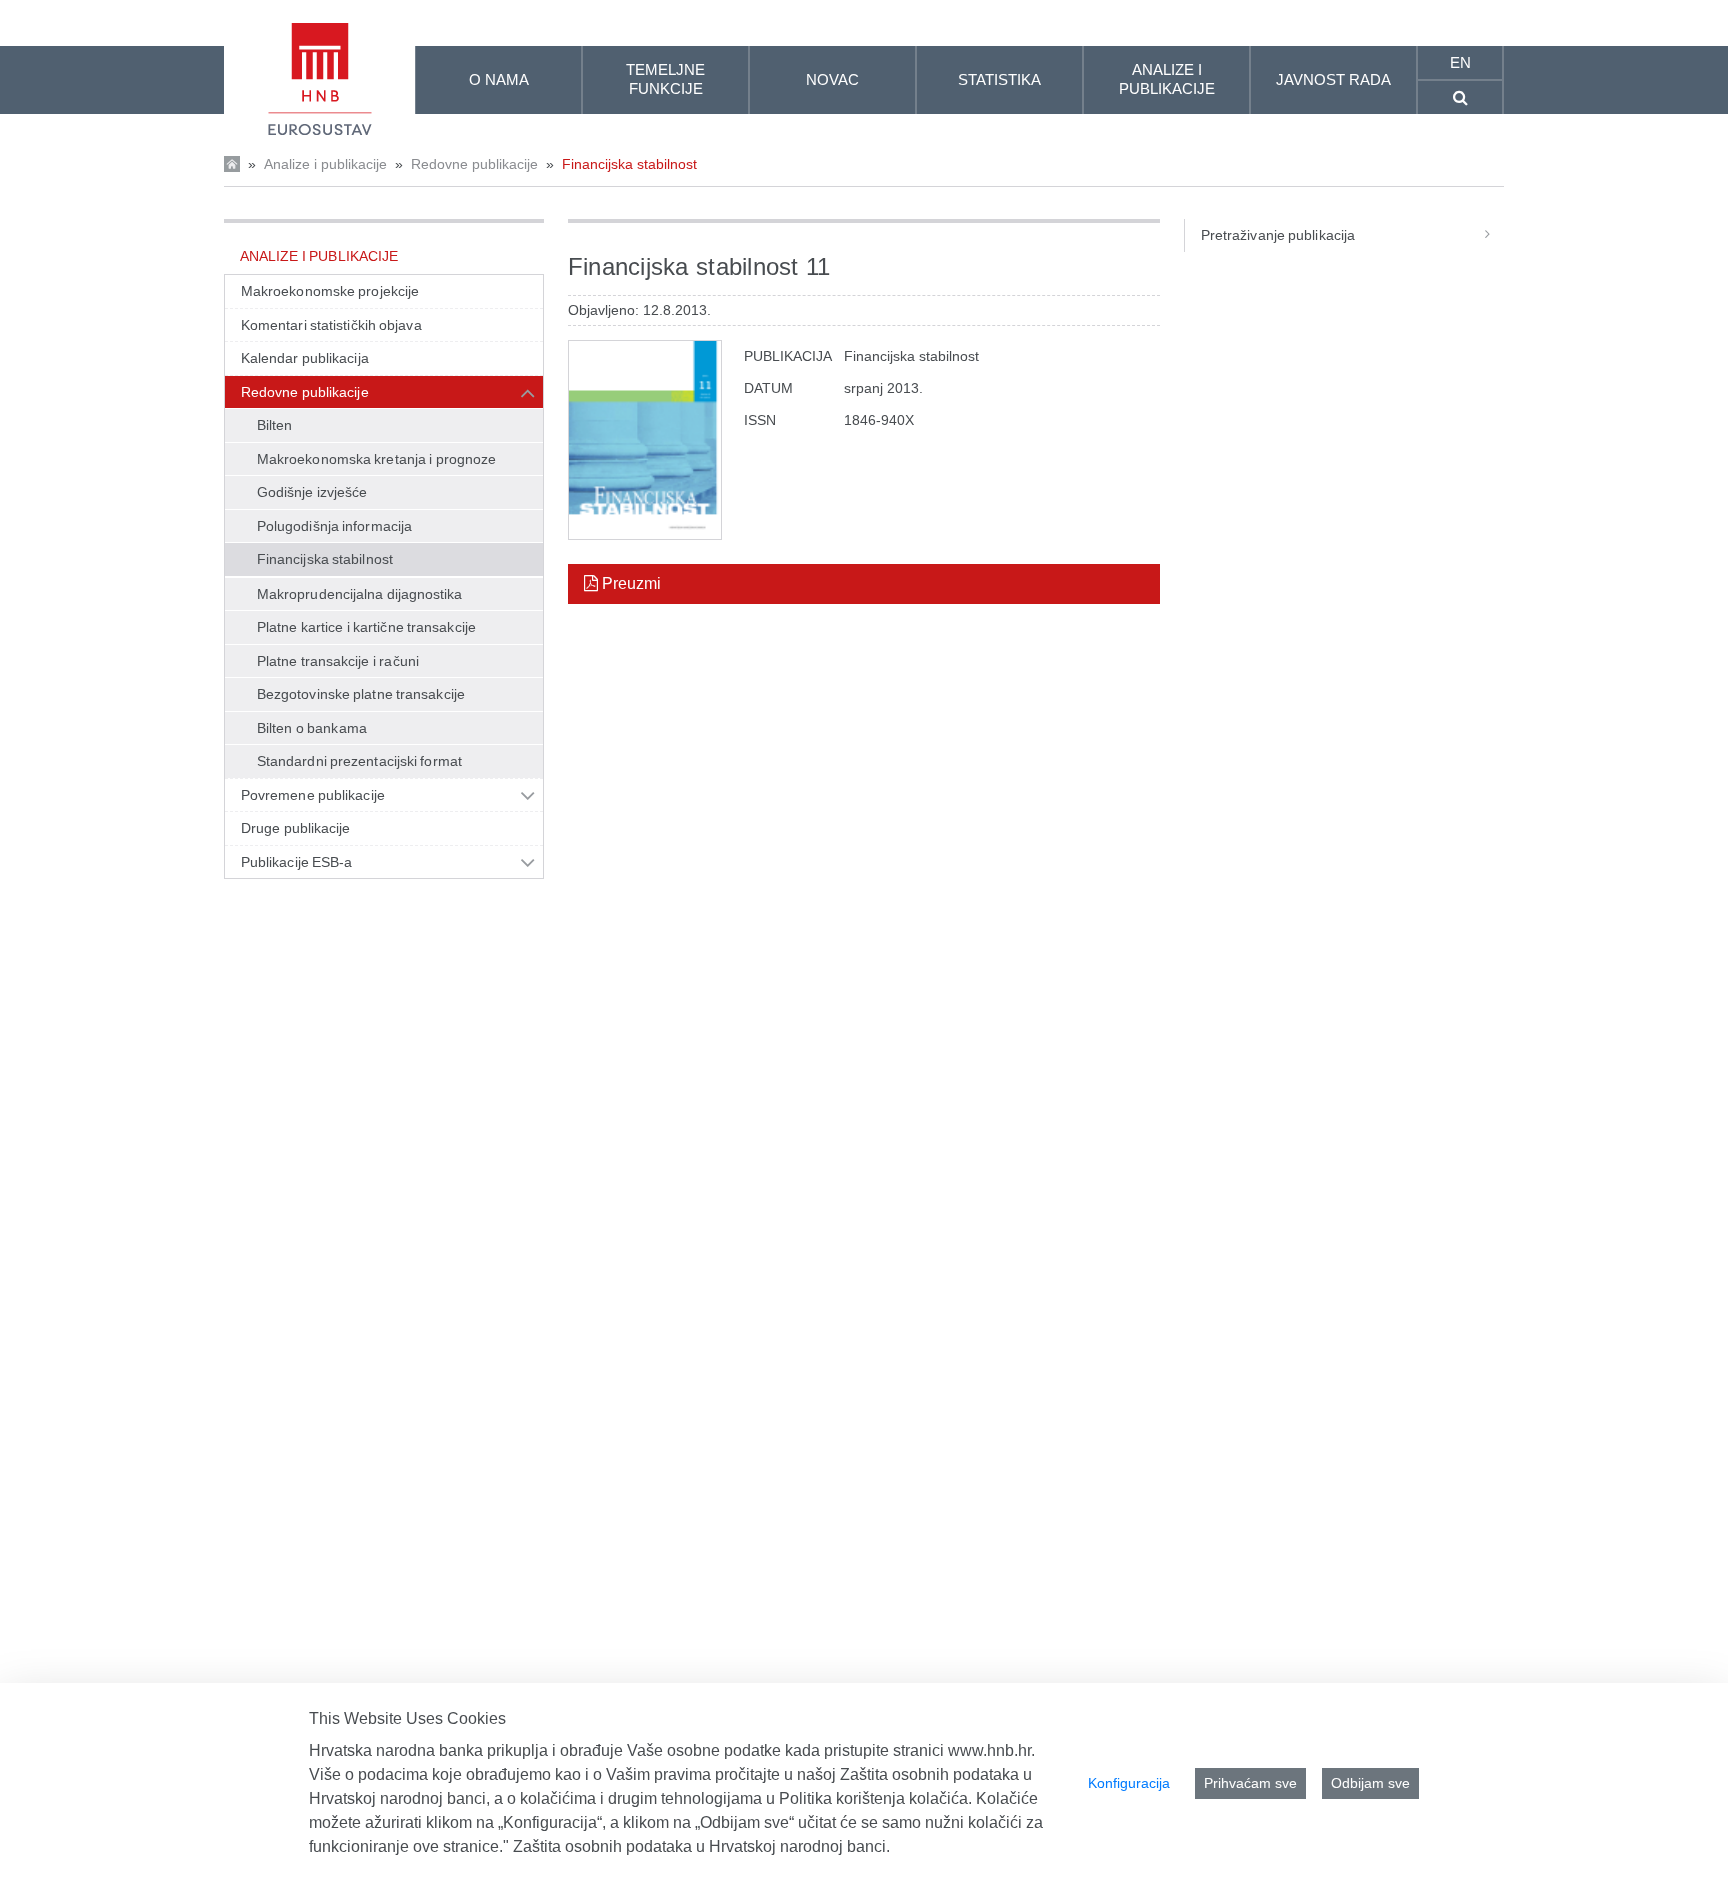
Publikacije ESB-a (297, 862)
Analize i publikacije (325, 164)
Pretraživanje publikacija (1278, 235)
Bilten (274, 425)
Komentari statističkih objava (331, 325)
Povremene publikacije (313, 795)
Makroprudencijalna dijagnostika (359, 594)
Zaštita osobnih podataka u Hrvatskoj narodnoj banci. (701, 1846)
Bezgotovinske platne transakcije (361, 694)
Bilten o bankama (312, 728)
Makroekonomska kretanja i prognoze (376, 459)
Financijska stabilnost (629, 164)
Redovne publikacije (474, 164)
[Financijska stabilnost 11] (645, 440)
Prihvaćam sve (1250, 1783)
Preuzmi (629, 583)
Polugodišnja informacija (334, 526)
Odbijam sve (1370, 1783)
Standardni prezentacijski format (359, 761)
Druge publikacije (296, 828)
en (1460, 62)
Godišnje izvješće (312, 492)
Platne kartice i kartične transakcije (366, 627)
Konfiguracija (1129, 1783)
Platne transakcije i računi (338, 661)
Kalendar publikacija (305, 358)
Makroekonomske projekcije (330, 291)
